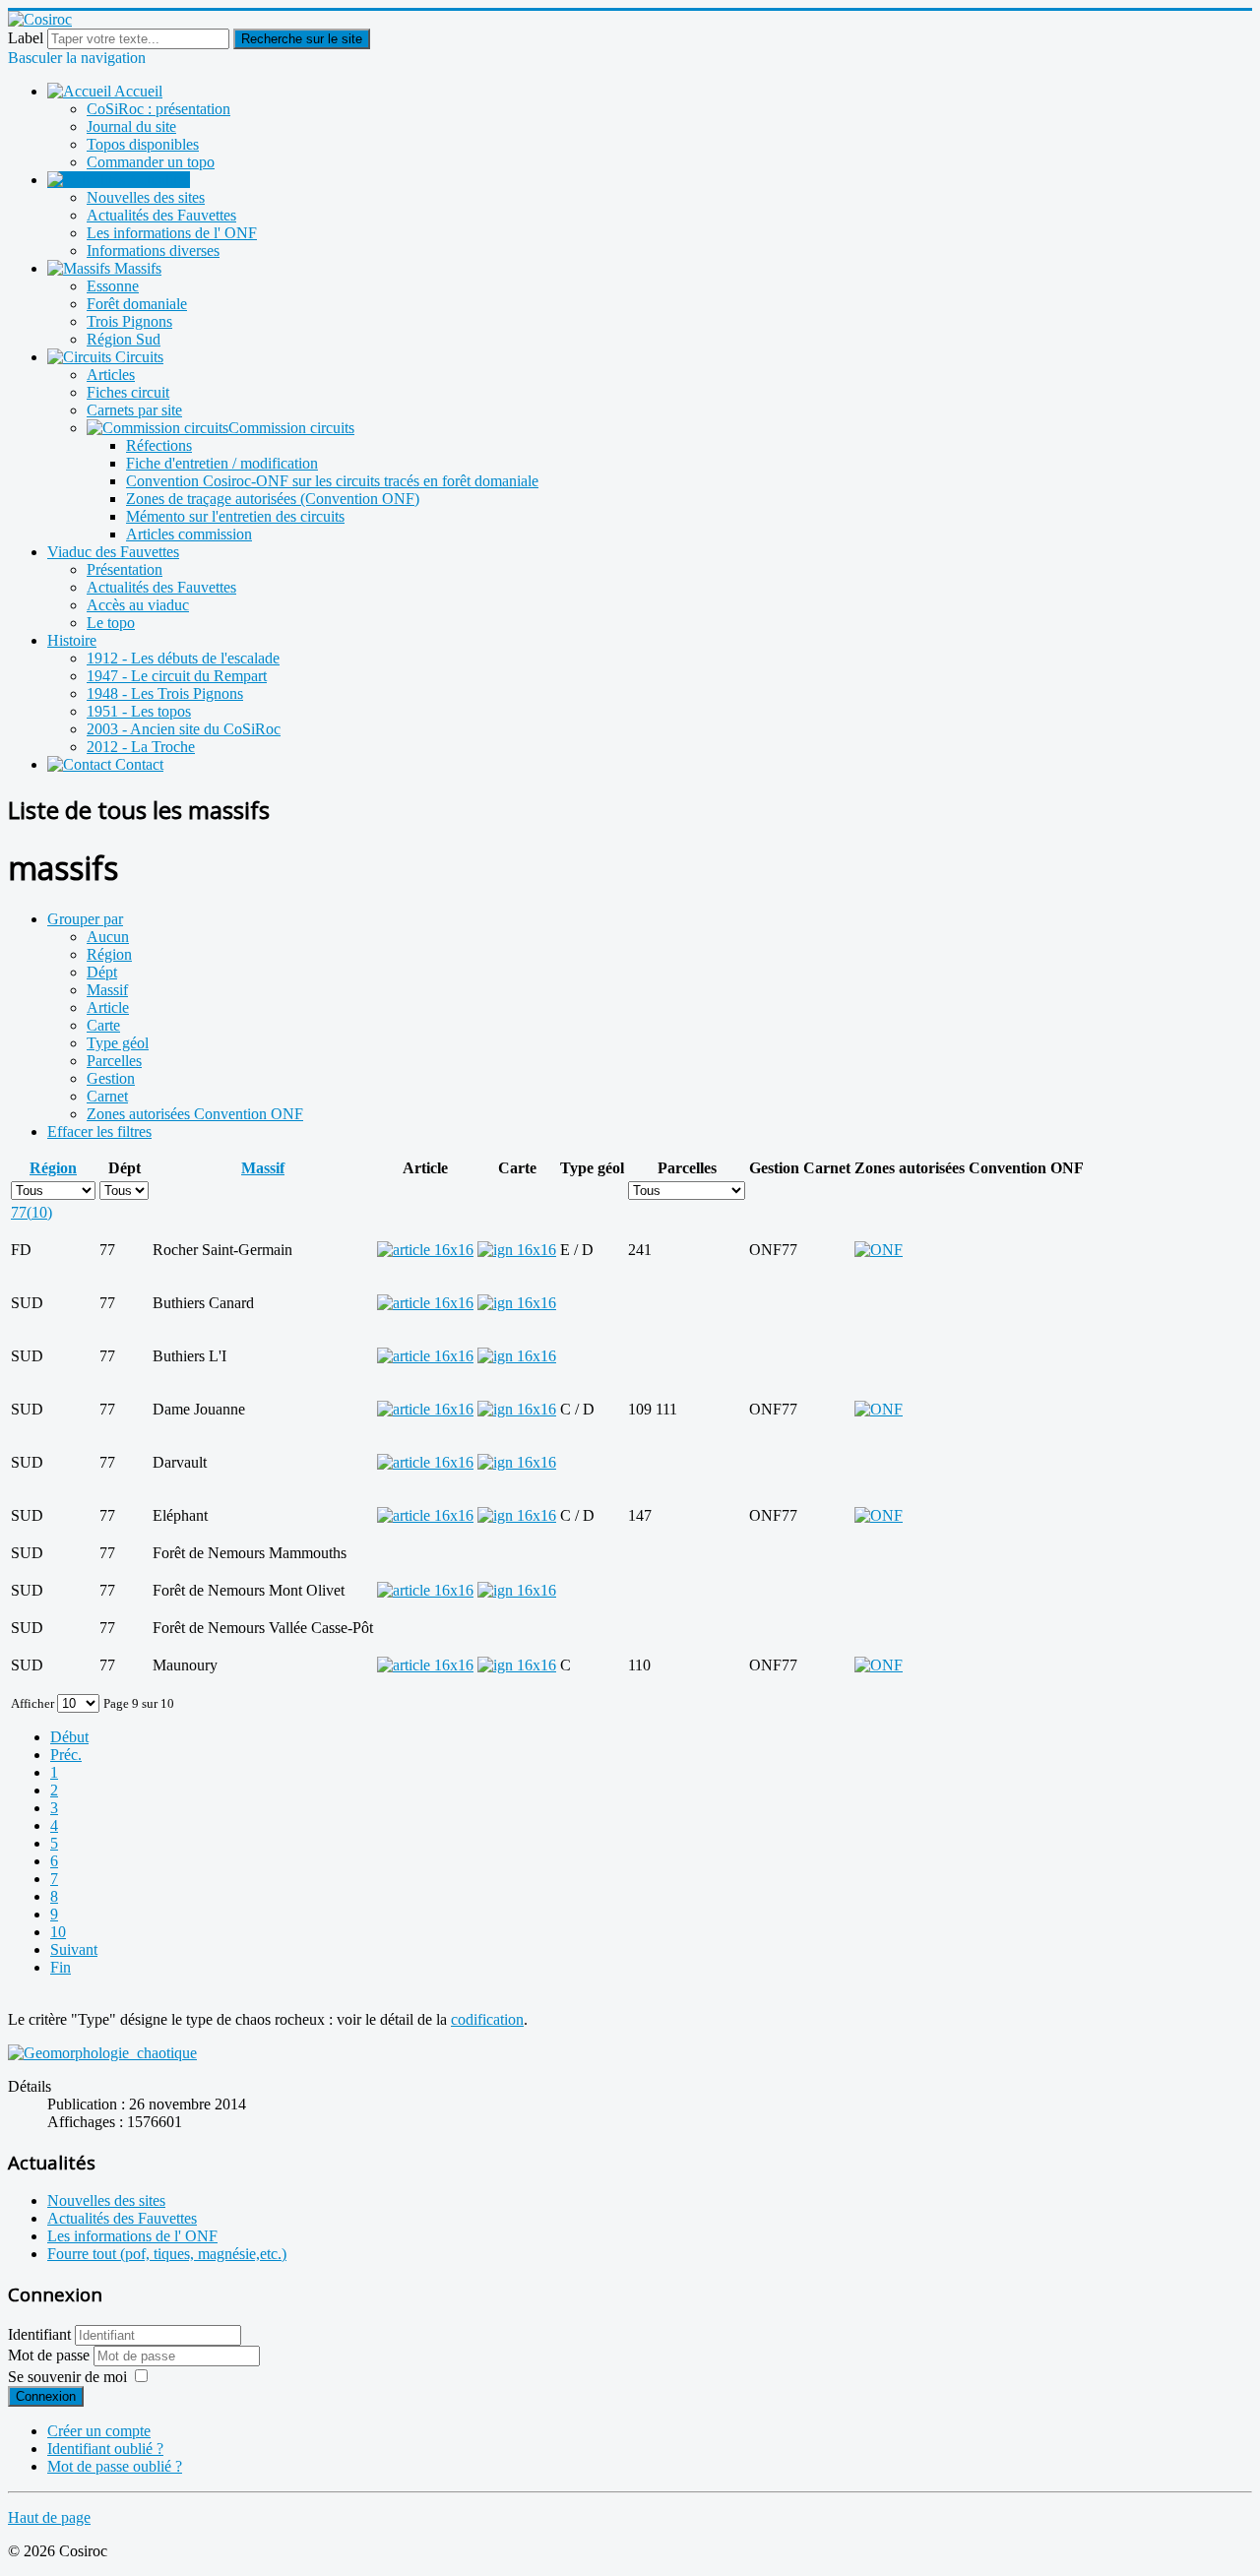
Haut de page (49, 2517)
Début (69, 1737)
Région (109, 954)
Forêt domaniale (137, 304)
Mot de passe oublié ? (115, 2466)
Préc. (66, 1755)
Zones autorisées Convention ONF (195, 1114)
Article (108, 1007)
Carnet (107, 1096)
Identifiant (39, 2334)
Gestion (111, 1078)
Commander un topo (151, 162)
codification (487, 2019)
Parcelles (114, 1061)
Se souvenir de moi (67, 2377)
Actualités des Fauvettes (161, 215)
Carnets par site (134, 410)
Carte (103, 1025)
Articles (111, 375)
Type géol (118, 1043)
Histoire (72, 640)
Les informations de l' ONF (172, 233)
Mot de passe (51, 2355)
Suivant (74, 1949)
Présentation (125, 569)
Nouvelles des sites (146, 197)
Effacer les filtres (99, 1131)
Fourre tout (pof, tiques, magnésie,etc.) (167, 2254)
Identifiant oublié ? (105, 2449)
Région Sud (124, 339)
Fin (61, 1967)
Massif (107, 990)
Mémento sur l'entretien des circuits (235, 516)
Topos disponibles (143, 144)
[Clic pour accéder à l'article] (425, 1250)
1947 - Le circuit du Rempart (177, 676)
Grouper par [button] (85, 919)
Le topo (111, 623)
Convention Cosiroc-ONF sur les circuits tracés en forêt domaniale (332, 481)
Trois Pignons (129, 321)
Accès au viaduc (138, 605)
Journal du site (131, 126)
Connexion (46, 2396)
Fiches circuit (128, 392)
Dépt (102, 972)
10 (58, 1932)
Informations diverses (153, 251)
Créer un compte (99, 2431)
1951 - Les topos (139, 711)
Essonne (113, 286)
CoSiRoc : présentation (158, 109)
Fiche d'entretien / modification (222, 463)
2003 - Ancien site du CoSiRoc (184, 729)
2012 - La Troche (141, 747)
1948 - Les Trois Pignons (165, 693)
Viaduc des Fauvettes (113, 552)
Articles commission (189, 534)
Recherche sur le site (302, 39)
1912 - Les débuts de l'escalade (183, 658)
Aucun (108, 937)
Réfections (159, 445)
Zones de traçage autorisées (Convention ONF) (273, 499)
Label (26, 38)
